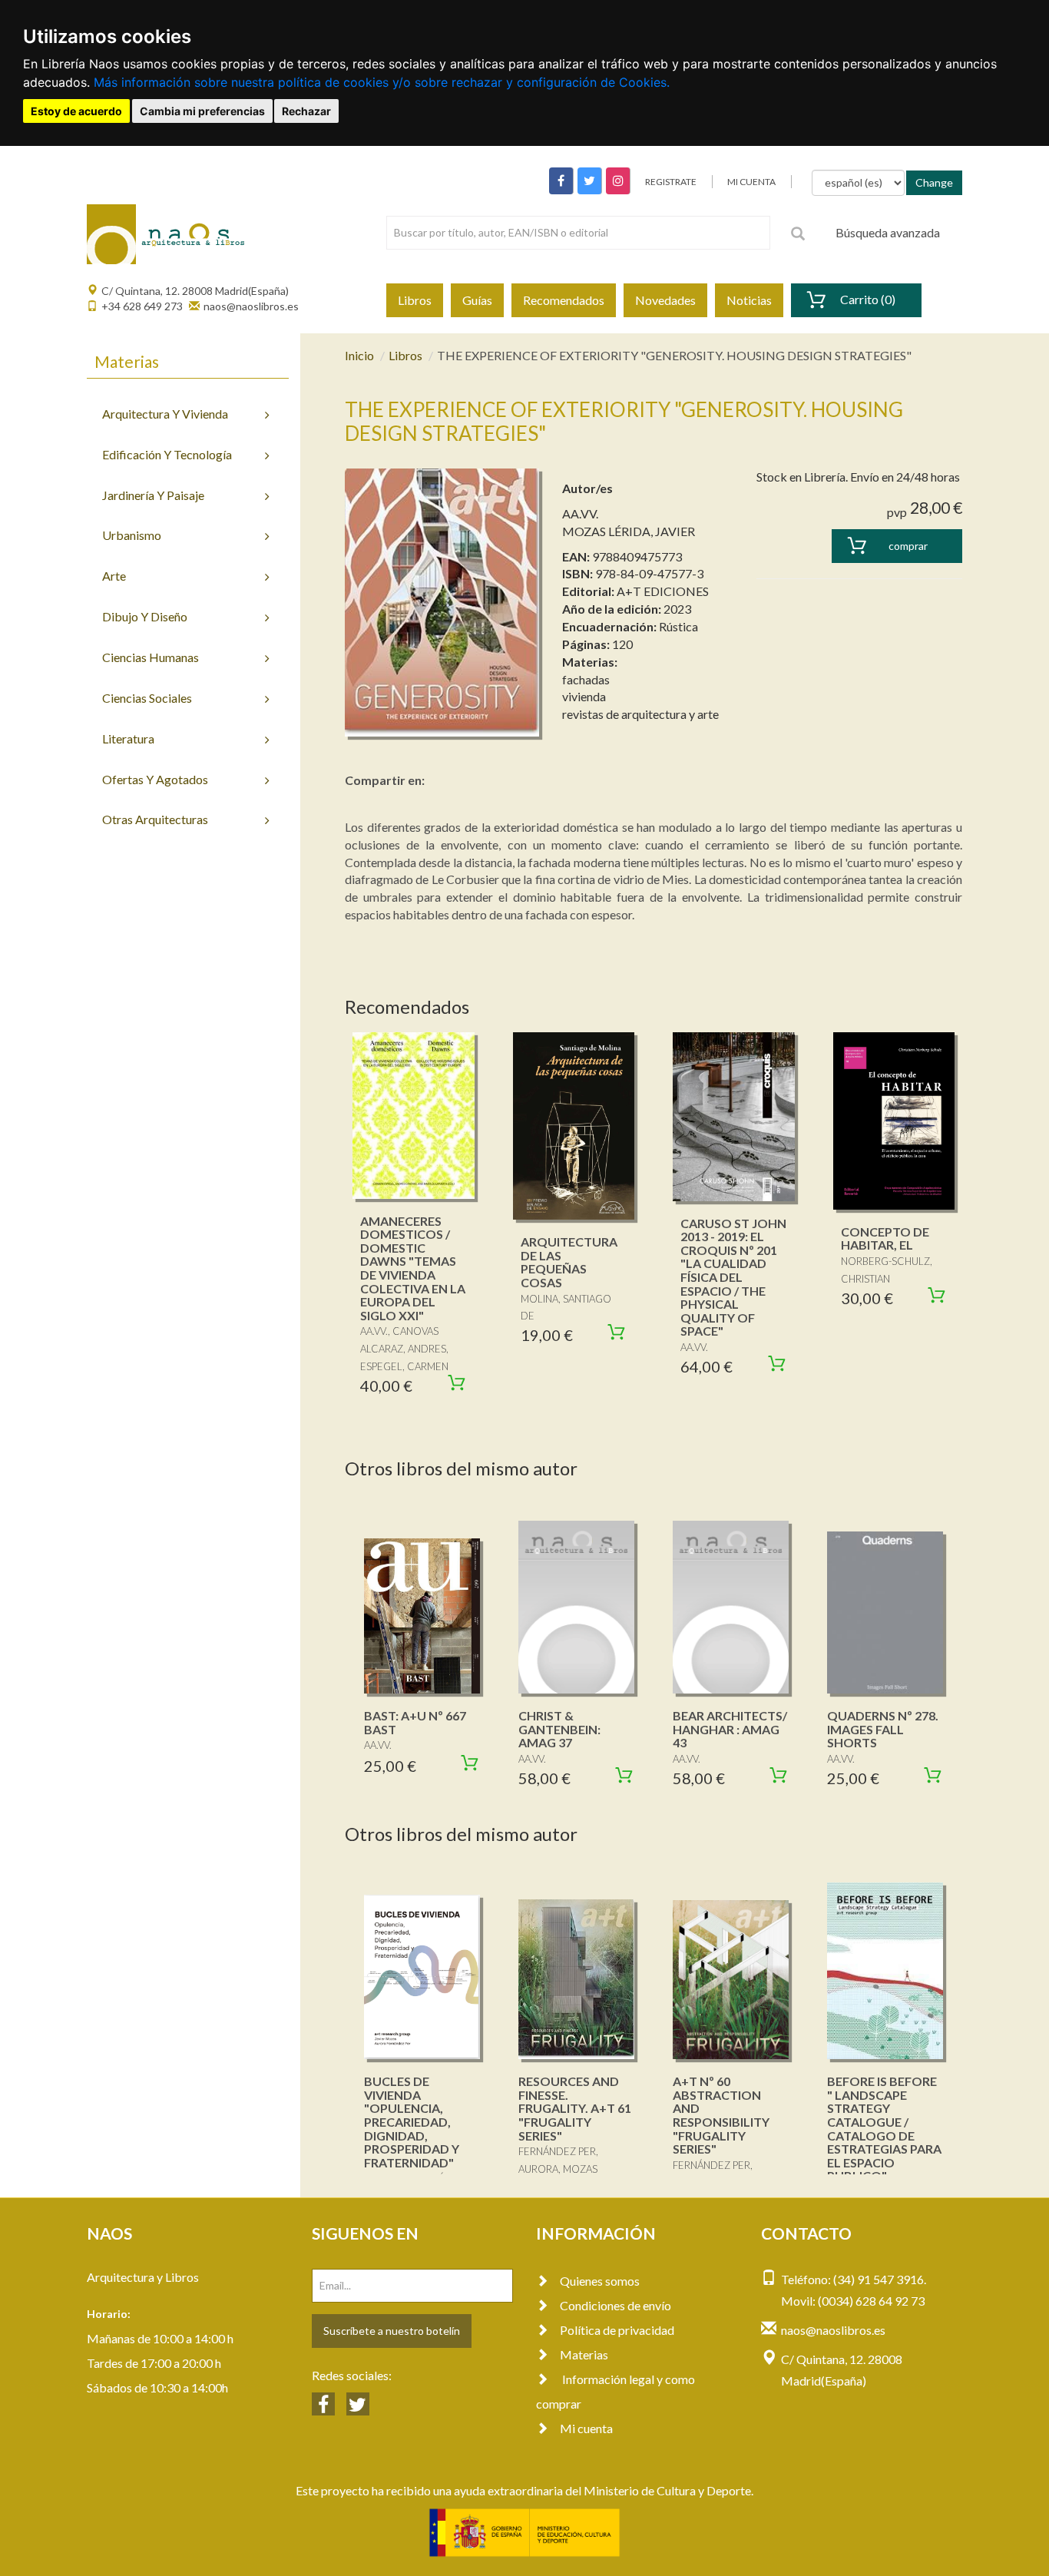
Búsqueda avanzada (888, 232)
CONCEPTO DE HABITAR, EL (885, 1238)
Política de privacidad (617, 2330)
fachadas (586, 679)
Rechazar (306, 111)
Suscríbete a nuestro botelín (392, 2331)
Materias (584, 2354)
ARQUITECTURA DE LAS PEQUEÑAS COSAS (569, 1262)
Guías (477, 300)
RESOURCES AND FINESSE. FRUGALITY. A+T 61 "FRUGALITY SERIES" (575, 2108)
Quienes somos (600, 2281)
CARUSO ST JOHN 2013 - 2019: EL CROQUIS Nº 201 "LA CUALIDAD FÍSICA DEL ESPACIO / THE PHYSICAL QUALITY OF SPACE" (733, 1277)
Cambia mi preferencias (202, 111)
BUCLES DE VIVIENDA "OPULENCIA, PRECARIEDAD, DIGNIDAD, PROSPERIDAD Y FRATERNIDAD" (412, 2122)
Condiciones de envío (616, 2305)
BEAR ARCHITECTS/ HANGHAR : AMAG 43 (730, 1729)
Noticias (749, 300)
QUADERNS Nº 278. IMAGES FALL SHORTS (883, 1729)
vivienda (584, 696)
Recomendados (564, 300)
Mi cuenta (586, 2428)
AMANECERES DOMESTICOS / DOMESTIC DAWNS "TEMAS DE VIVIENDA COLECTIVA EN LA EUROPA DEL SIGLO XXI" (413, 1268)
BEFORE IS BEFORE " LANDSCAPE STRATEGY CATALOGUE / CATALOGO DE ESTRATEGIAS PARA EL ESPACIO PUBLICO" (884, 2128)
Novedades (665, 300)
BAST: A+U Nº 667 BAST (415, 1722)
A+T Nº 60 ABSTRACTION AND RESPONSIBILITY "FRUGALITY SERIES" (721, 2115)
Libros (415, 300)
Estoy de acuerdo (76, 111)
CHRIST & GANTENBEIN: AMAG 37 (559, 1729)
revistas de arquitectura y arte (640, 714)
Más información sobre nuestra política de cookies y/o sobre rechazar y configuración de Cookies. (382, 82)
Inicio (359, 355)
